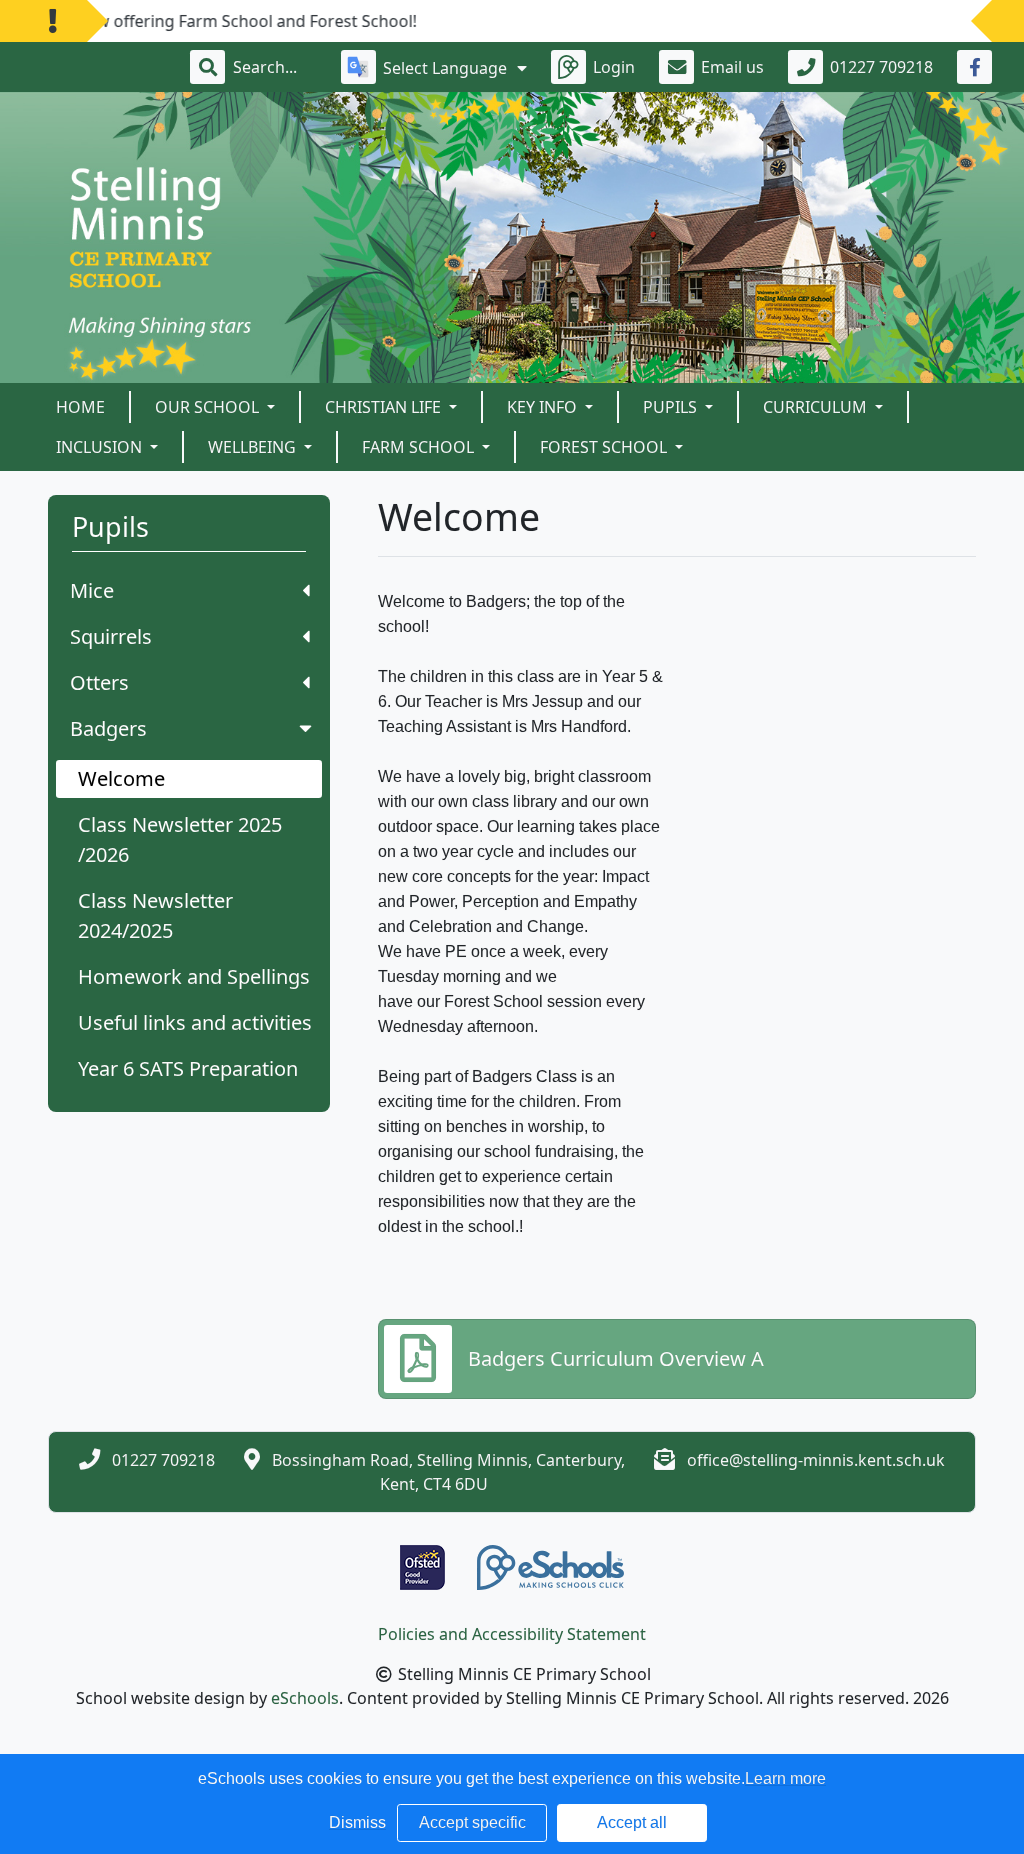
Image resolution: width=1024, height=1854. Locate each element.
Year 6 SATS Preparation (188, 1068)
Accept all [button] (632, 1822)
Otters (99, 682)
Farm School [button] (420, 447)
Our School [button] (209, 407)
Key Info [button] (544, 407)
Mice (92, 590)
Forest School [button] (605, 447)
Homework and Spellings (194, 976)
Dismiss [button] (357, 1822)
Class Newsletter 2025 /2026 (180, 839)
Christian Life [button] (385, 407)
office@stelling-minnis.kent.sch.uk (816, 1460)
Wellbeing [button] (254, 447)
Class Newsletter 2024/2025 (155, 915)
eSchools (305, 1698)
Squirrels (111, 636)
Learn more (785, 1778)
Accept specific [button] (472, 1822)
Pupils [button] (672, 407)
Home (80, 407)
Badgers (108, 728)
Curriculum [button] (817, 407)
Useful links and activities (195, 1022)
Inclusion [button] (101, 447)
